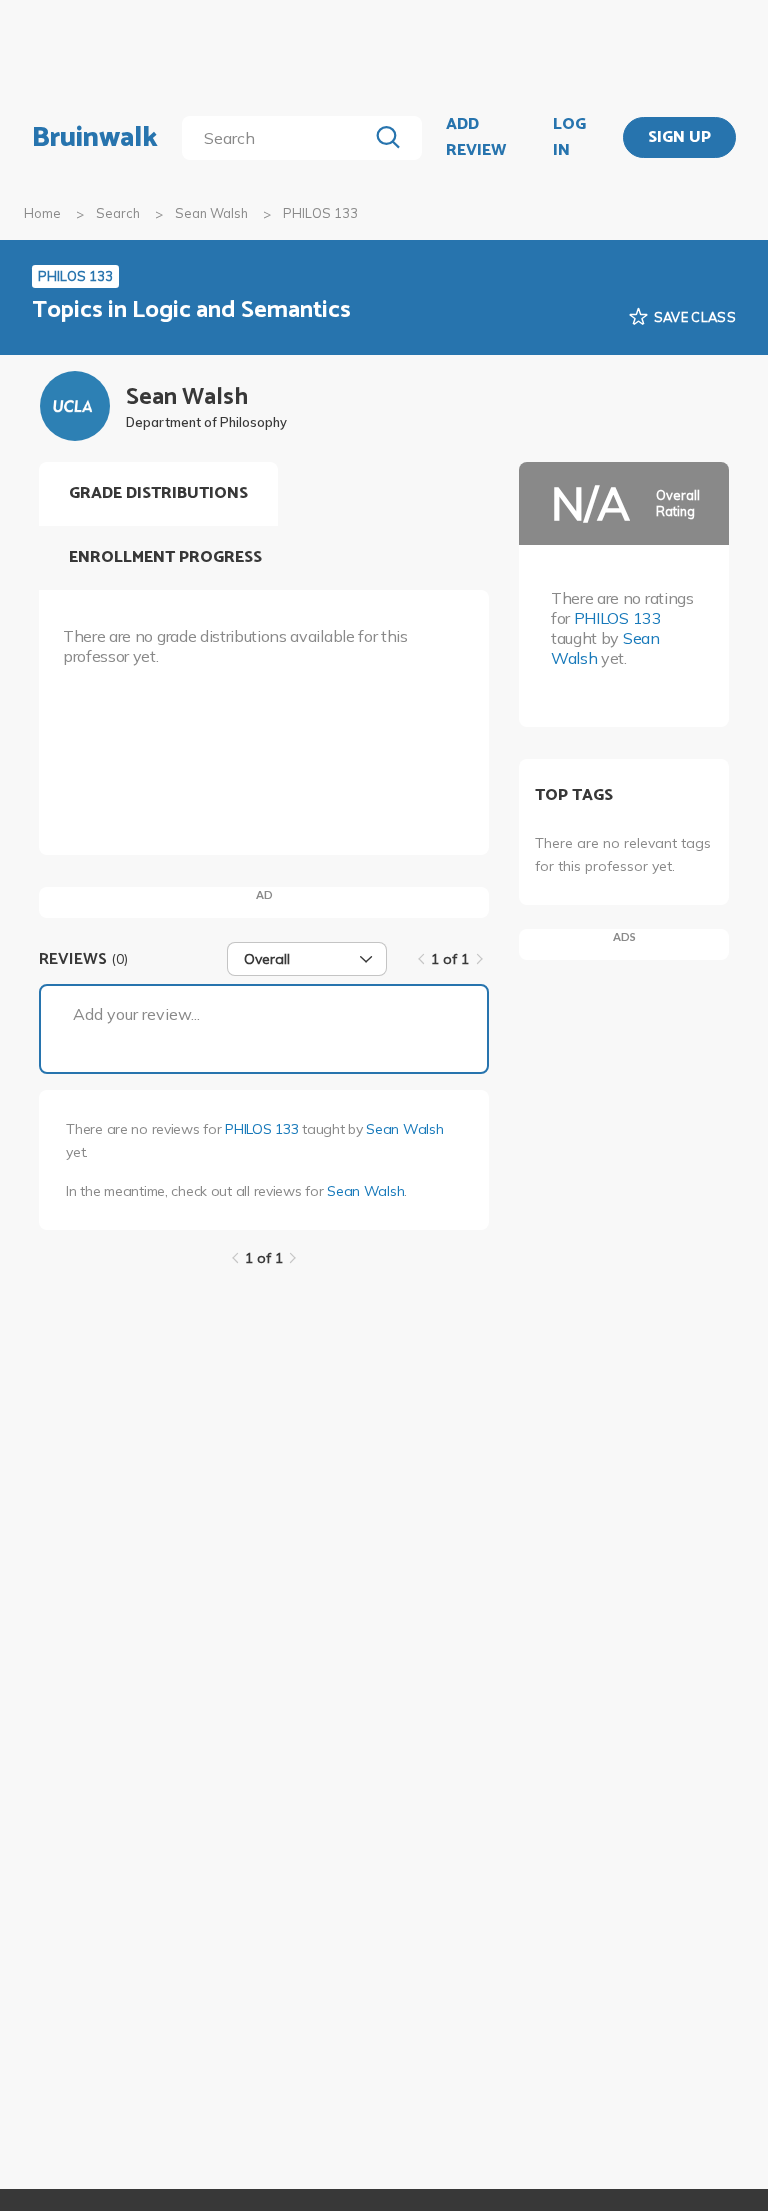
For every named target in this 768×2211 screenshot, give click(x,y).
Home (42, 213)
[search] (278, 138)
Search (118, 213)
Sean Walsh (211, 213)
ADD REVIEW (476, 137)
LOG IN (569, 137)
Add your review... (136, 1014)
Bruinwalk (95, 138)
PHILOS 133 (261, 1129)
